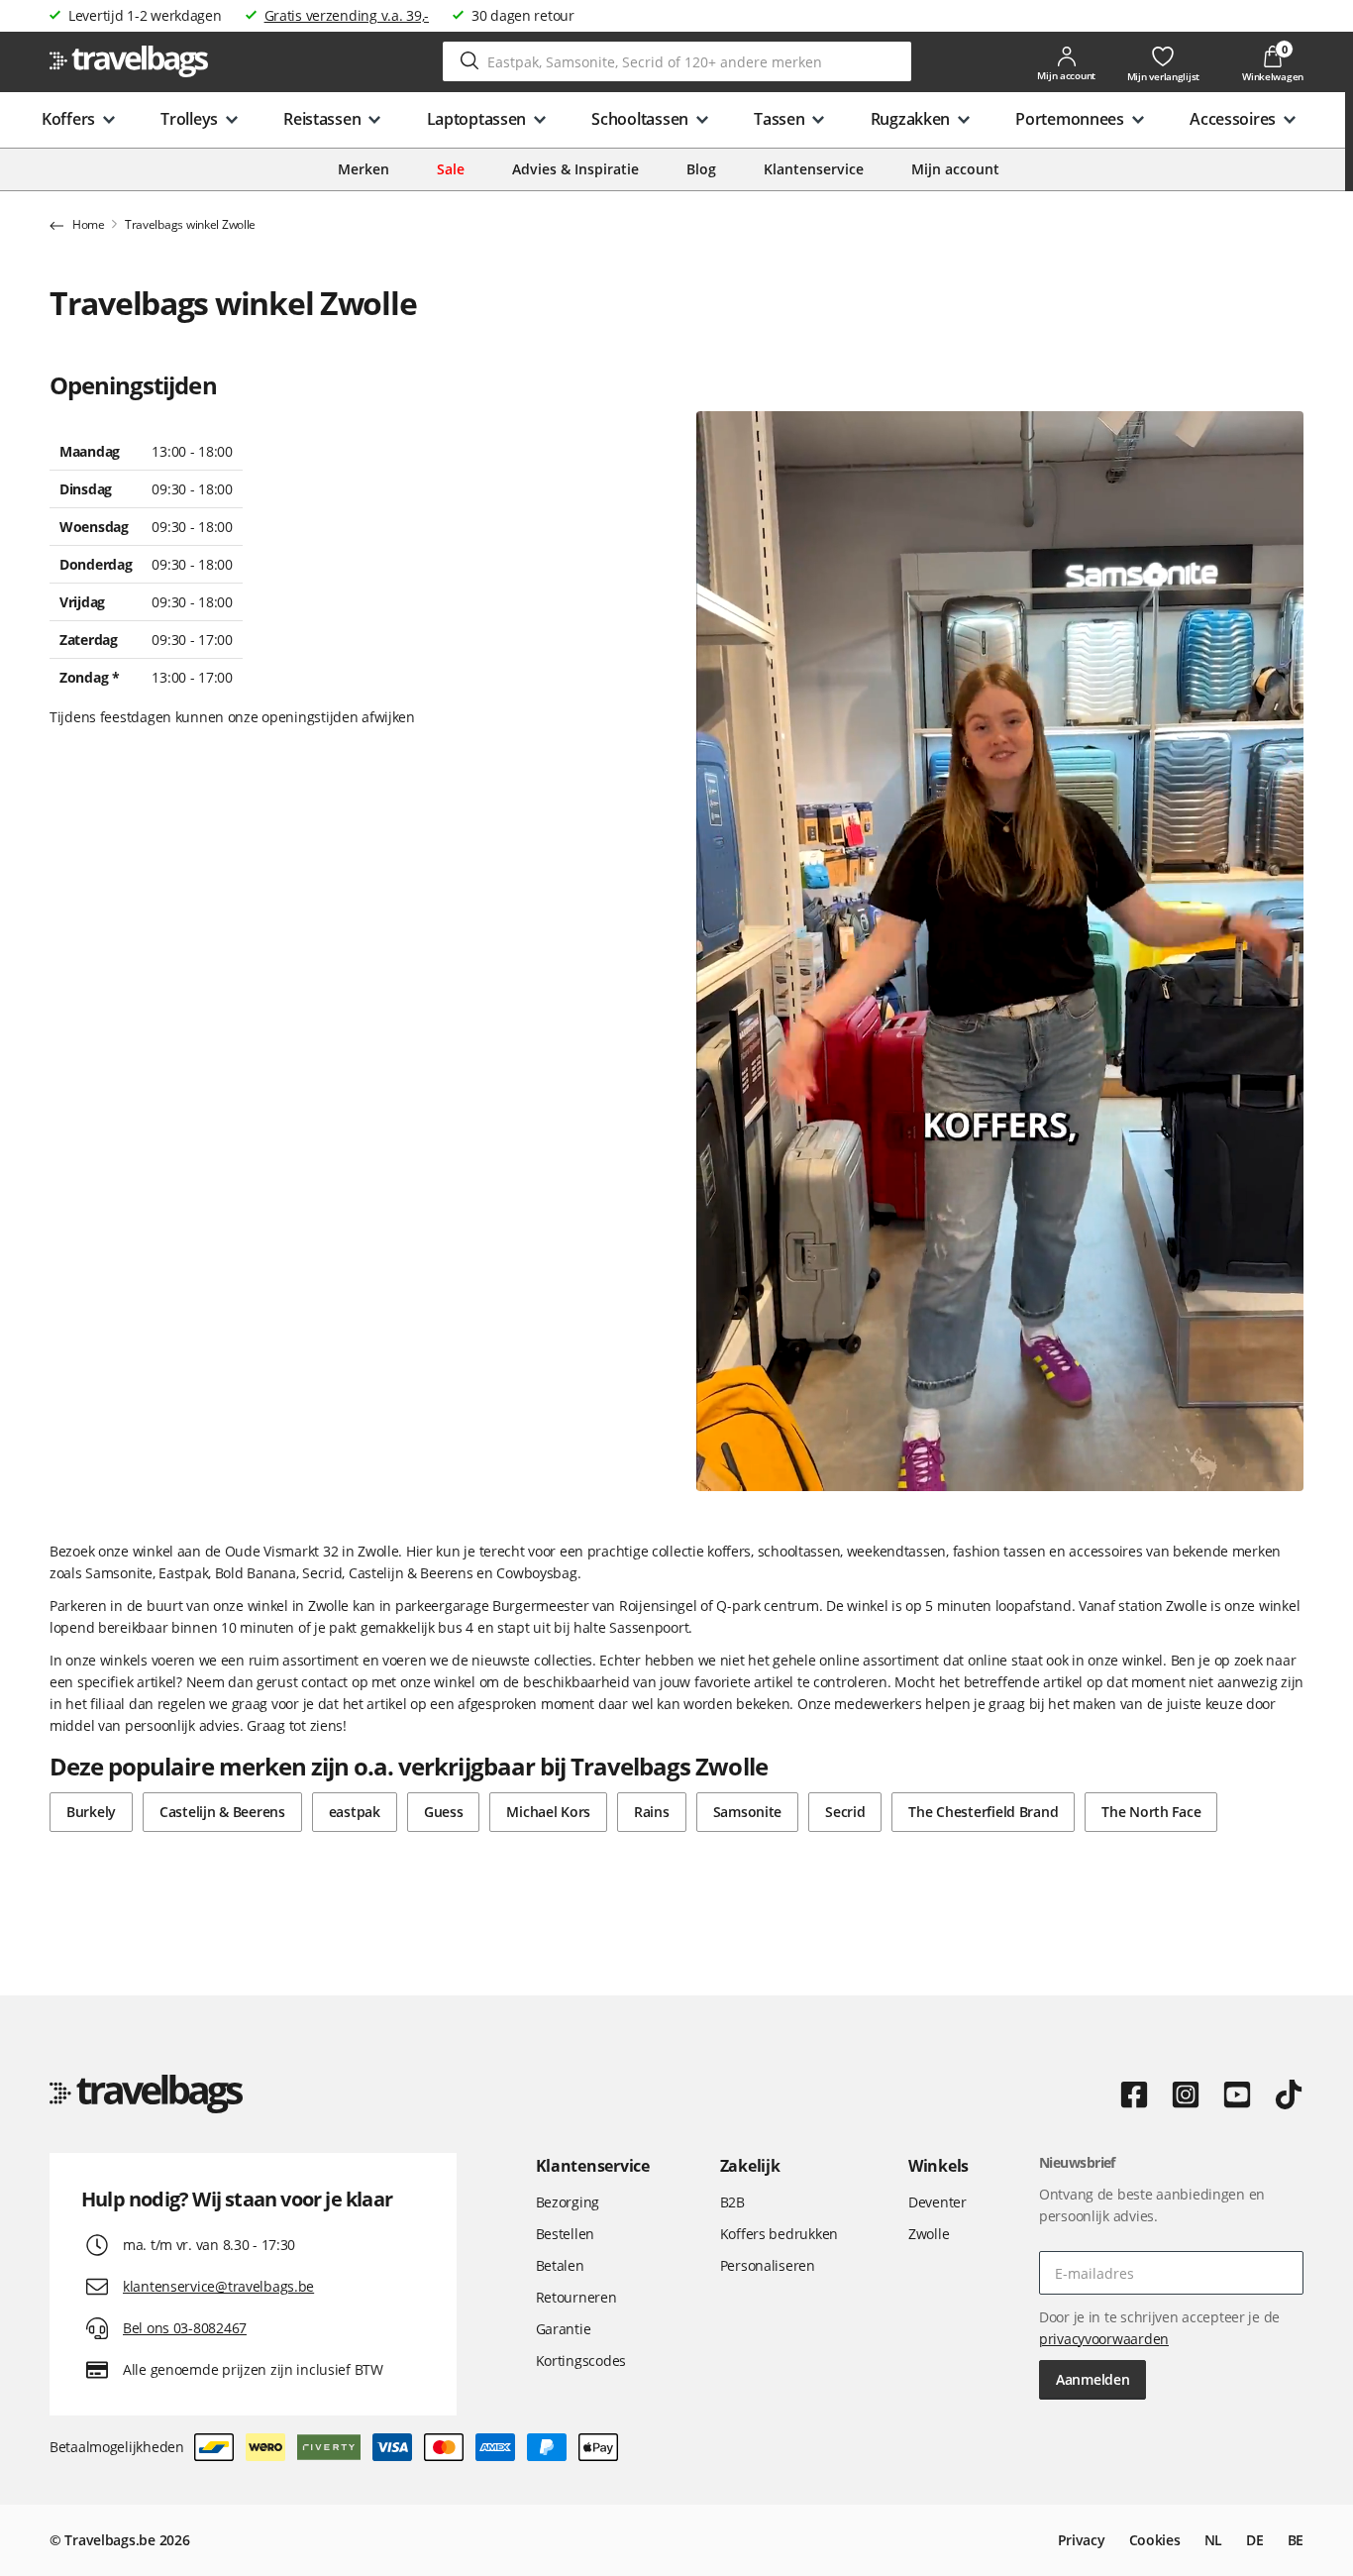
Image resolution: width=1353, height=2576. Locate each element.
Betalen (560, 2265)
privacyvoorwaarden (1104, 2339)
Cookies (1155, 2540)
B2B (732, 2202)
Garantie (564, 2329)
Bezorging (568, 2202)
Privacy (1082, 2540)
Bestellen (565, 2234)
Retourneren (576, 2297)
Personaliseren (768, 2265)
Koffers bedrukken (779, 2234)
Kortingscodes (581, 2361)
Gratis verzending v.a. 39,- (347, 15)
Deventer (937, 2202)
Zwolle (929, 2234)
